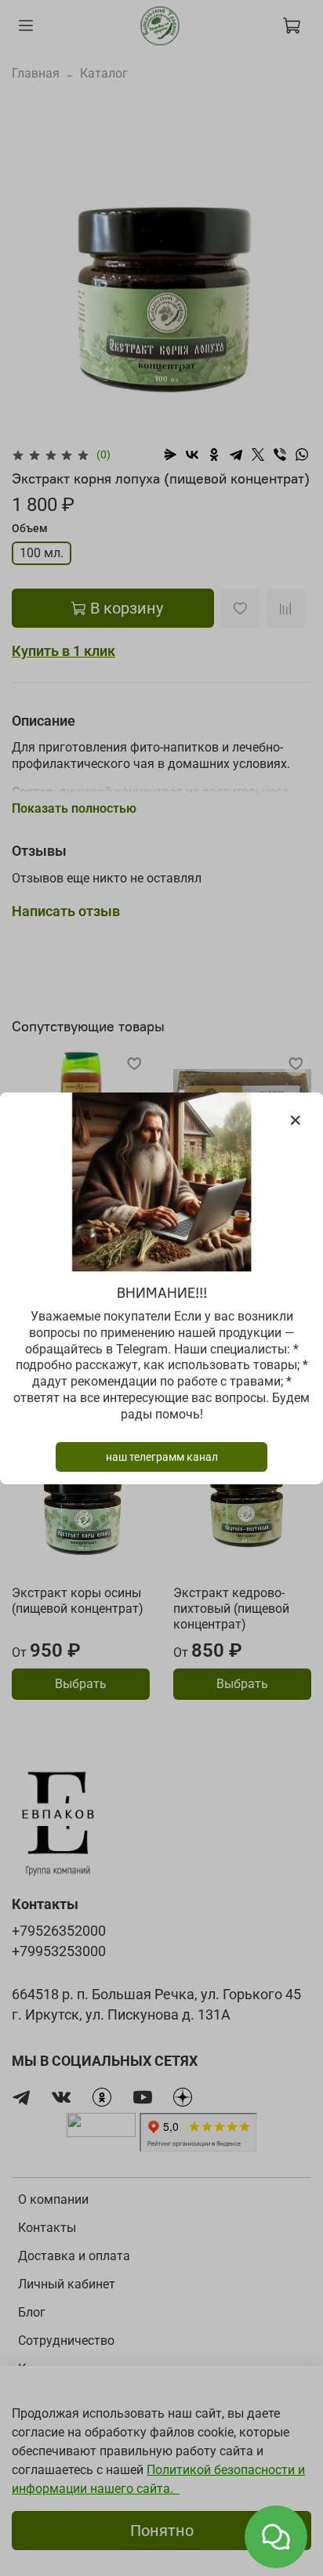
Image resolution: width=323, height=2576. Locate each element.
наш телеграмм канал (162, 1456)
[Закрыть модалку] (296, 1121)
